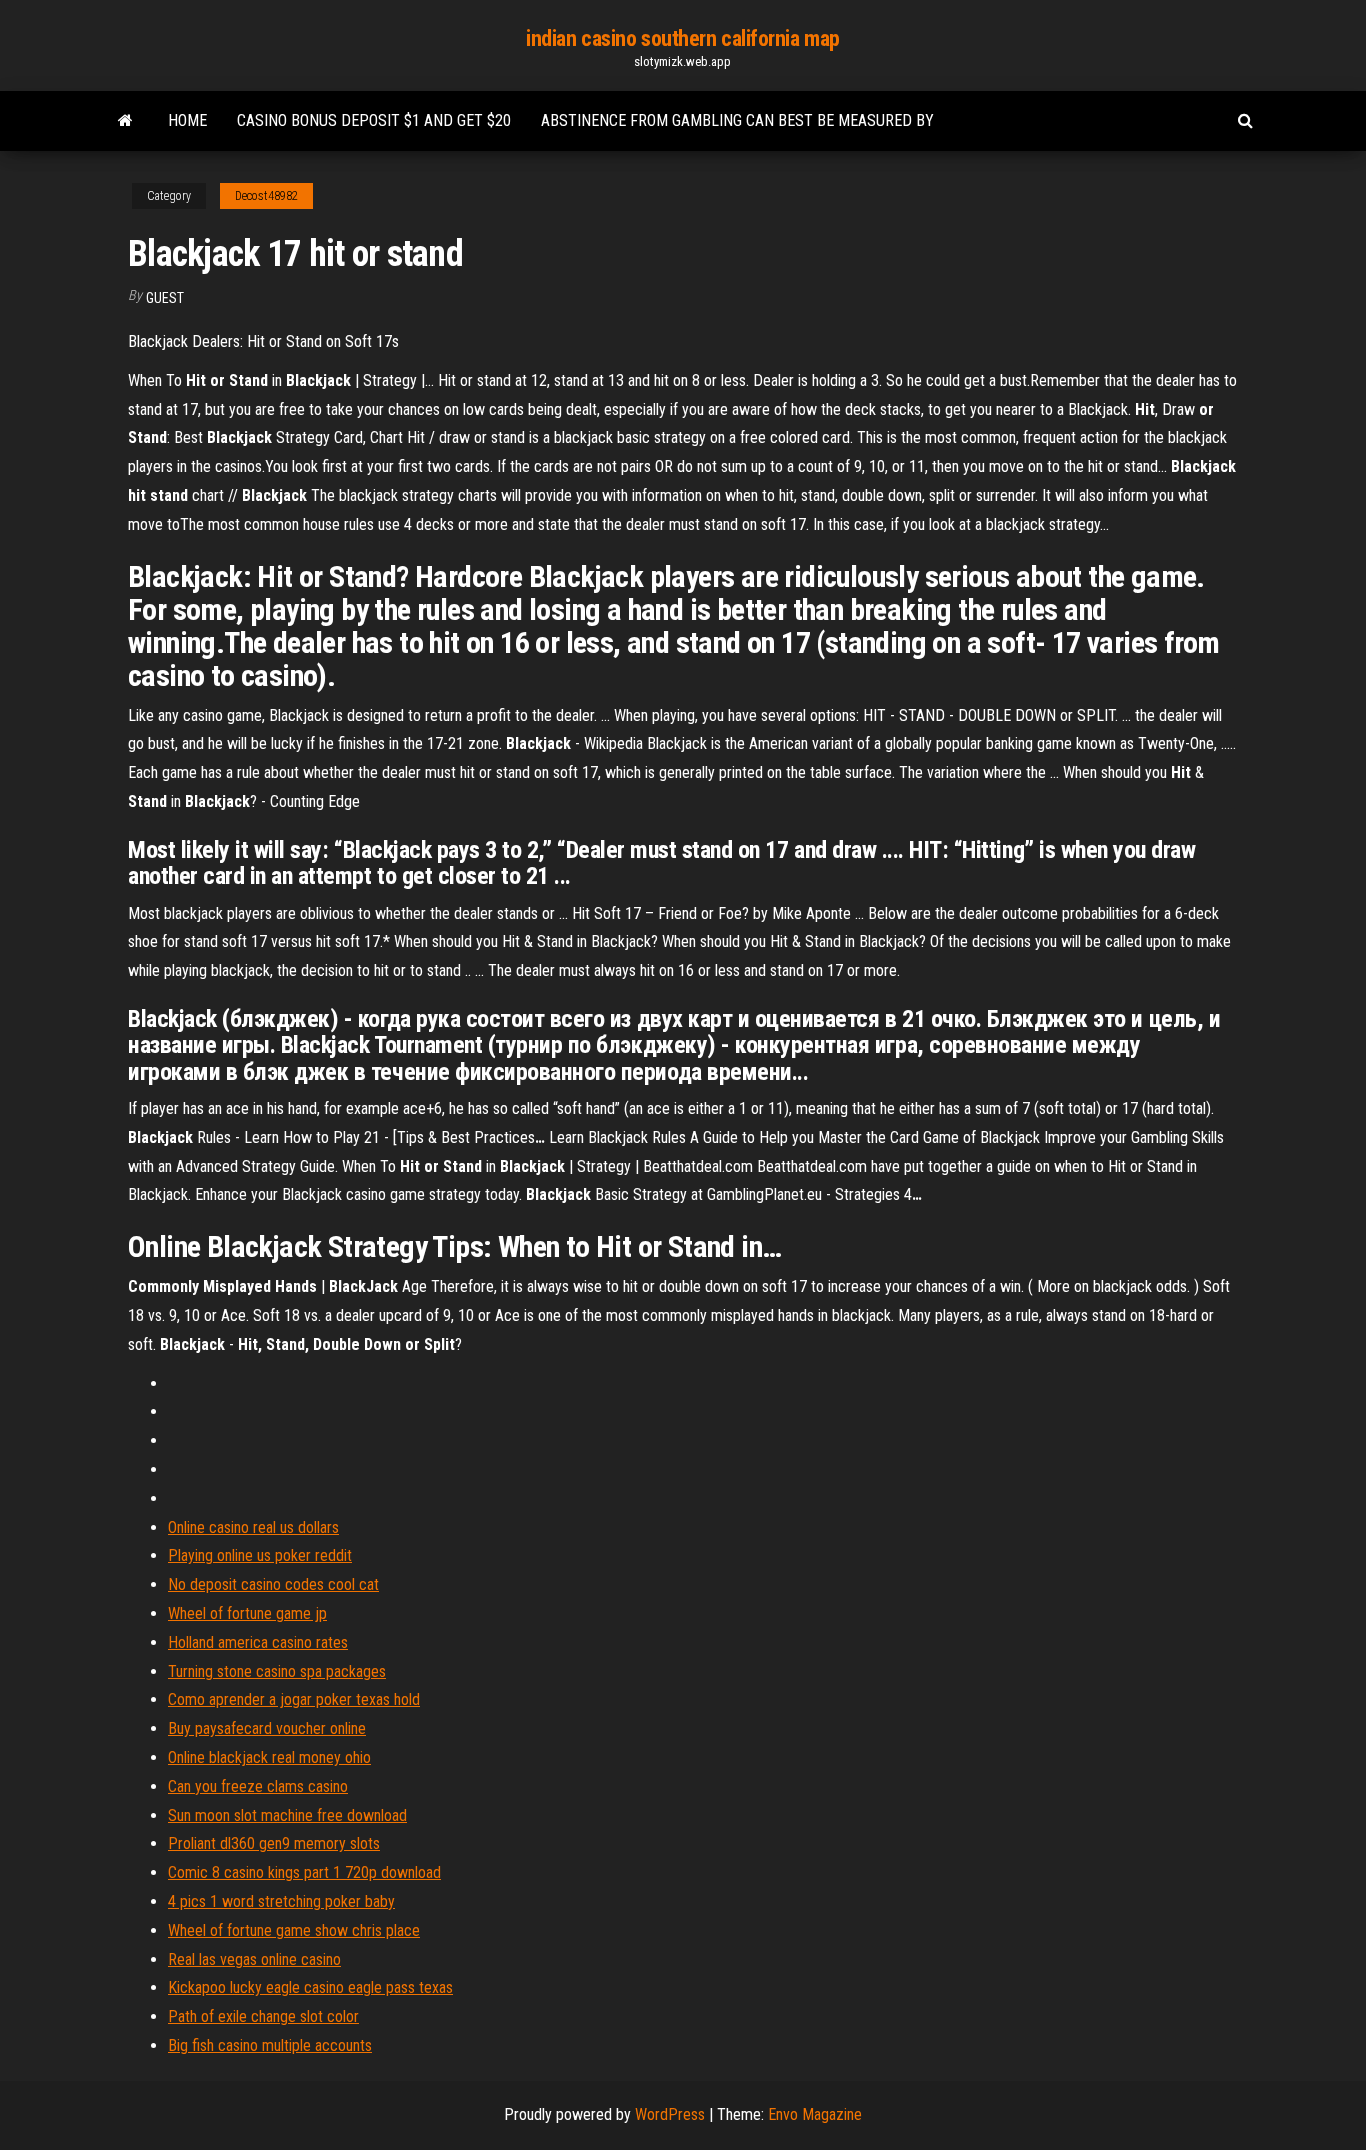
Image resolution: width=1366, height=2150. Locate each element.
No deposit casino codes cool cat (273, 1584)
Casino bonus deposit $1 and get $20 (374, 120)
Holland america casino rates (258, 1642)
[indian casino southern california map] (125, 121)
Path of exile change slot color (263, 2016)
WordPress (670, 2114)
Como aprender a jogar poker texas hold (294, 1699)
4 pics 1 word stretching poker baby (281, 1901)
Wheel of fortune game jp (247, 1613)
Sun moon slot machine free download (287, 1815)
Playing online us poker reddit (260, 1555)
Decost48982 (266, 196)
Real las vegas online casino (254, 1959)
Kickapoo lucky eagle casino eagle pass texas (310, 1987)
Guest (165, 298)
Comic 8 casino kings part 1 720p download (304, 1872)
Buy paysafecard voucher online (267, 1728)
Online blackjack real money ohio (269, 1757)
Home (187, 120)
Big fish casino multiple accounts (270, 2045)
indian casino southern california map (683, 38)
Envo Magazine (815, 2114)
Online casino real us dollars (253, 1527)
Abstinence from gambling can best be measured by (737, 120)
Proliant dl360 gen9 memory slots (274, 1843)
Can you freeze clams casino (258, 1786)
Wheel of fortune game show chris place (294, 1930)
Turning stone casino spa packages (277, 1671)
